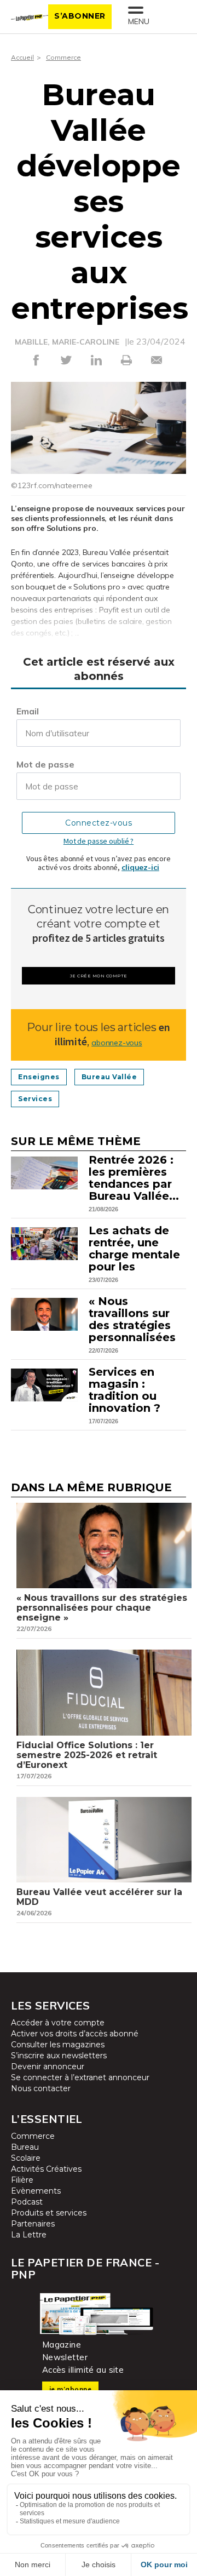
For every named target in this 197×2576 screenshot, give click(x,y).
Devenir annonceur (48, 2066)
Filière (22, 2180)
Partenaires (33, 2224)
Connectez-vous (99, 823)
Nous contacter (41, 2088)
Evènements (36, 2191)
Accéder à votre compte (58, 2023)
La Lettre (29, 2235)
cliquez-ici (140, 867)
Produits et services (49, 2213)
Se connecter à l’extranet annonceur (80, 2077)
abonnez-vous (117, 1043)
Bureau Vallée (109, 1077)
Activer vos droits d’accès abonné (75, 2034)
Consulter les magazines (58, 2045)
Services (35, 1099)
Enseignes (39, 1077)
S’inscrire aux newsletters (59, 2056)
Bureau (25, 2147)
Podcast (27, 2202)
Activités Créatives (46, 2169)
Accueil (22, 57)
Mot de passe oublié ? (99, 841)
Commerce (63, 57)
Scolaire (26, 2158)
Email (28, 711)
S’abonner (80, 16)
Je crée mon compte (99, 976)
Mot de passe (45, 764)
